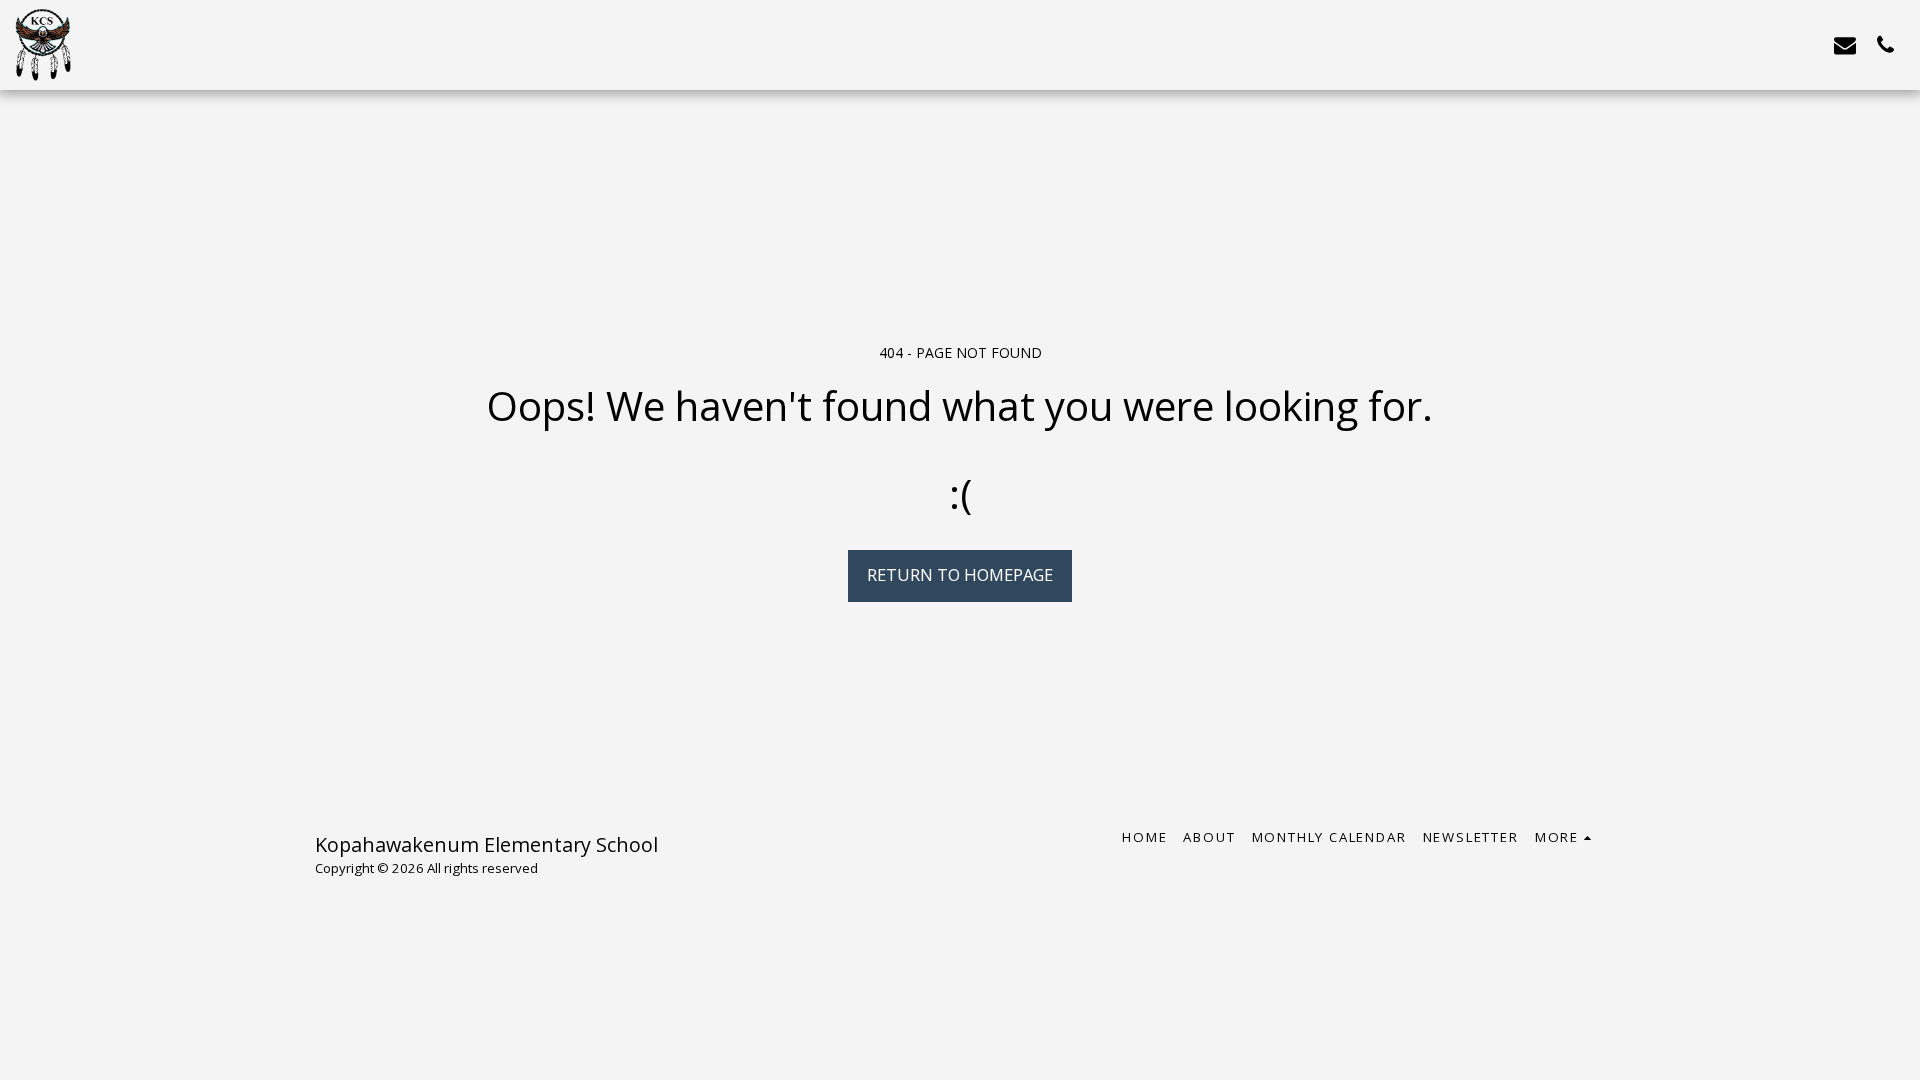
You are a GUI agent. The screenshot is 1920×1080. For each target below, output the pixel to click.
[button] (1845, 44)
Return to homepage (960, 574)
